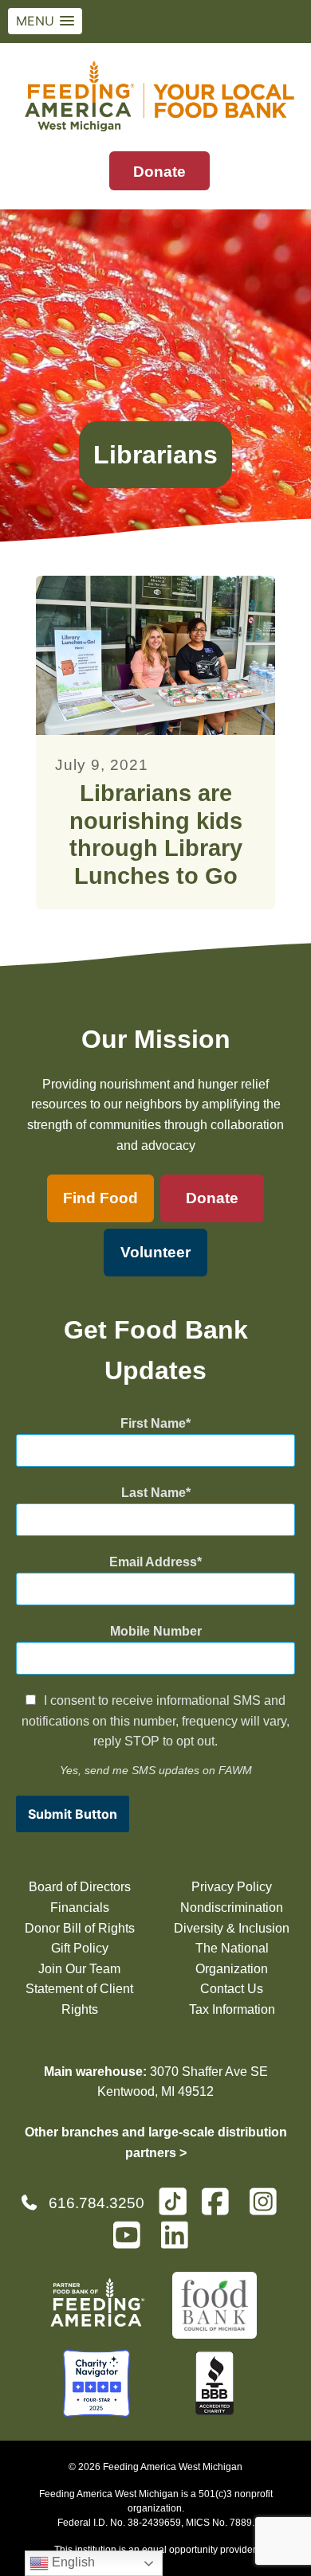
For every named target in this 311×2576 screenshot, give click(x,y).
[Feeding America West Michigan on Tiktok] (173, 2201)
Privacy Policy (232, 1887)
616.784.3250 (96, 2203)
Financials (80, 1908)
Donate (159, 172)
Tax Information (232, 2009)
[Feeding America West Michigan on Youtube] (132, 2242)
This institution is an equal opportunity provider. (156, 2550)
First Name (153, 1423)
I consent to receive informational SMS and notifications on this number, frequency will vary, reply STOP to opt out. (155, 1721)
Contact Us (232, 1989)
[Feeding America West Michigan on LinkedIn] (179, 2242)
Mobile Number (156, 1631)
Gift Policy (80, 1948)
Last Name (154, 1493)
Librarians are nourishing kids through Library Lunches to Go (156, 835)
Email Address (153, 1562)
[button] (45, 21)
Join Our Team (79, 1969)
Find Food (100, 1198)
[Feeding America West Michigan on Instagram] (268, 2209)
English (72, 2562)
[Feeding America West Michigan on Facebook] (220, 2209)
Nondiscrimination (232, 1908)
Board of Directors (80, 1887)
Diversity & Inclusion (232, 1928)
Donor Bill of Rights (80, 1928)
